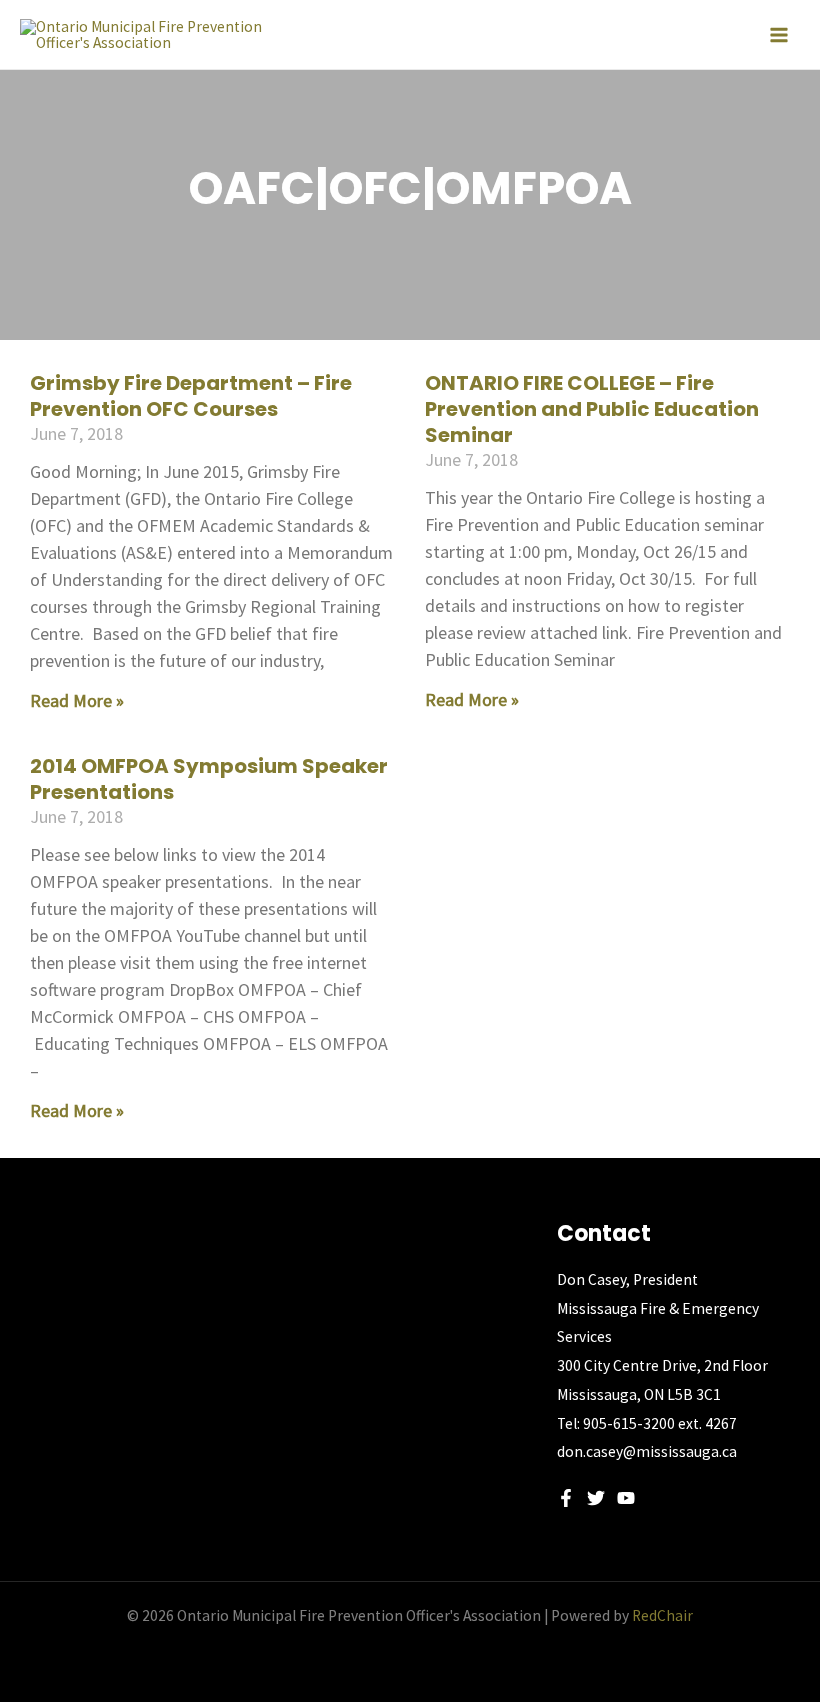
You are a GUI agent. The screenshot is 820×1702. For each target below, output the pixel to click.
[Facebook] (566, 1498)
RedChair (662, 1615)
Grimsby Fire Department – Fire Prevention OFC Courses (191, 396)
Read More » (77, 700)
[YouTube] (626, 1498)
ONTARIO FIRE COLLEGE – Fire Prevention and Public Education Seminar (592, 409)
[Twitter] (596, 1498)
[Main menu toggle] (779, 35)
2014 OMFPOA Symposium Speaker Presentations (209, 779)
